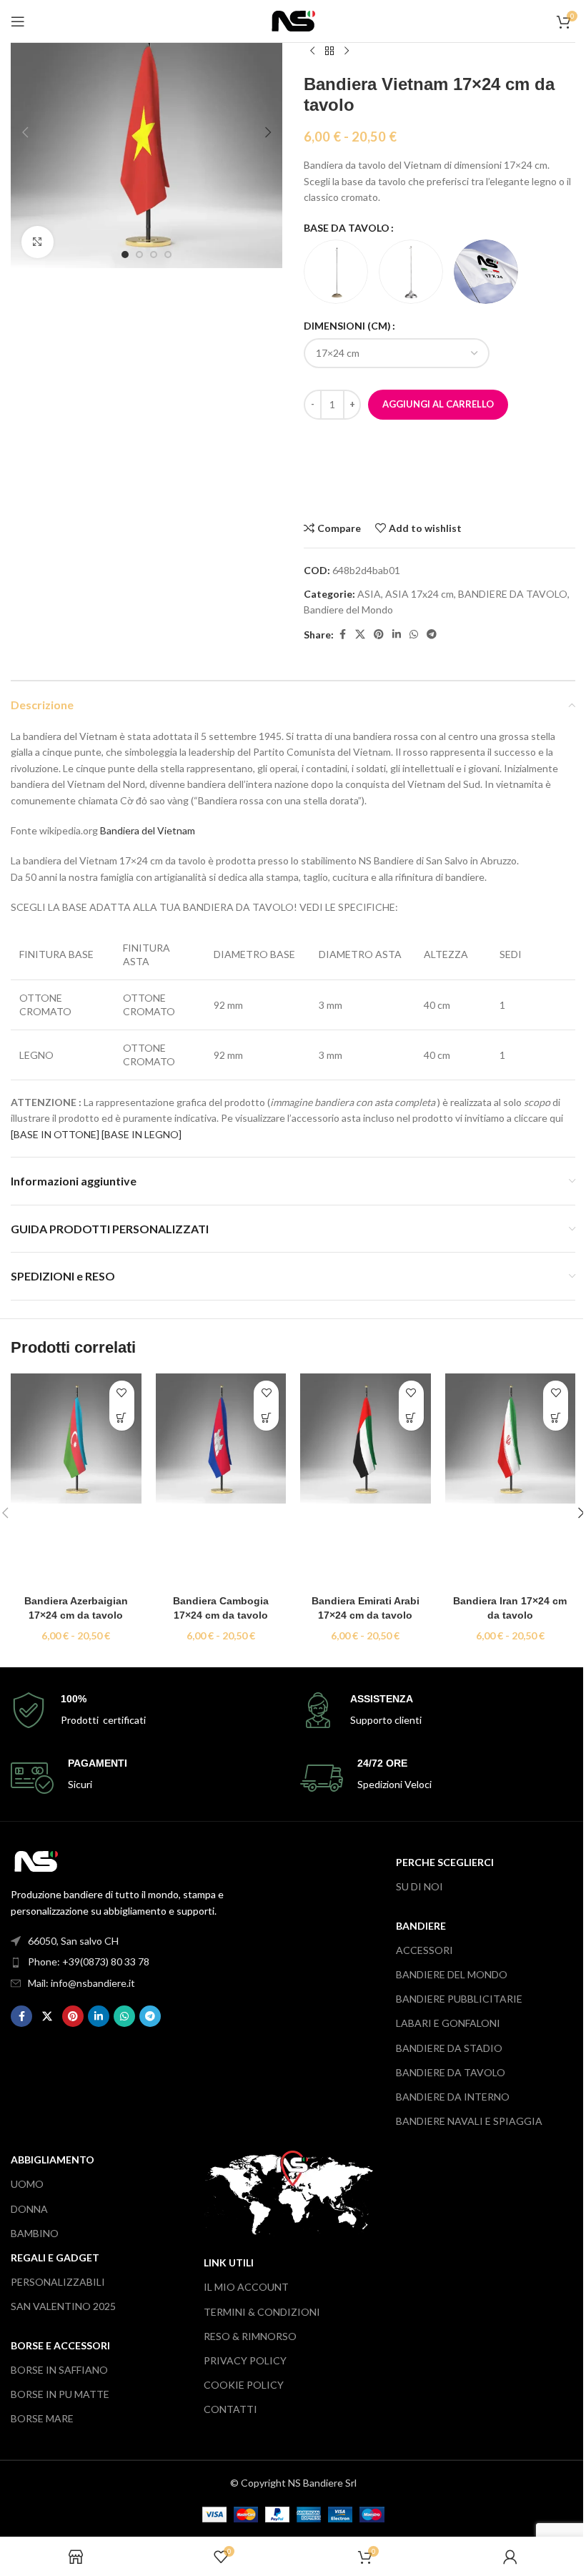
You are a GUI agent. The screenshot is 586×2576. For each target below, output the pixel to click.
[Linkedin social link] (397, 635)
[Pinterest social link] (379, 635)
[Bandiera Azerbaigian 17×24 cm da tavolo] (76, 1481)
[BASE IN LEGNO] (141, 1134)
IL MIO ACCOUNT (246, 2287)
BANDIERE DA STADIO (449, 2048)
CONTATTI (230, 2409)
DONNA (29, 2209)
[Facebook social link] (342, 635)
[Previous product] (312, 51)
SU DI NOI (419, 1886)
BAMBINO (35, 2233)
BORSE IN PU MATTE (60, 2394)
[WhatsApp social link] (414, 635)
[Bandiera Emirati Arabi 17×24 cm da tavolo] (366, 1481)
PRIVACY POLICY (245, 2360)
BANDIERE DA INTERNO (453, 2097)
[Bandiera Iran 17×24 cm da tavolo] (511, 1481)
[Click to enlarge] (38, 242)
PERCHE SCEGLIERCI (445, 1862)
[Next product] (347, 51)
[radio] (336, 272)
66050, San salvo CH (73, 1941)
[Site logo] (293, 20)
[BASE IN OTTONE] (55, 1134)
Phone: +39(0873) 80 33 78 (89, 1961)
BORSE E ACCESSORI (60, 2345)
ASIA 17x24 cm (419, 594)
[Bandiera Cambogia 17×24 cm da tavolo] (221, 1481)
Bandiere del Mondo (348, 610)
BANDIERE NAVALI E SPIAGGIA (469, 2121)
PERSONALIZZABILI (58, 2282)
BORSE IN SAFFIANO (59, 2370)
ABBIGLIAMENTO (53, 2160)
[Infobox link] (148, 1711)
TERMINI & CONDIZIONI (262, 2312)
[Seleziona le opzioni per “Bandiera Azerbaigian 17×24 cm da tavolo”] (122, 1418)
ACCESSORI (424, 1950)
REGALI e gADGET (55, 2257)
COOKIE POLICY (244, 2385)
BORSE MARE (42, 2418)
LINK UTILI (229, 2262)
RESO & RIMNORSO (250, 2336)
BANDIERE (421, 1926)
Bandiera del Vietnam (148, 830)
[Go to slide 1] (125, 255)
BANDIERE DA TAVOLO (513, 594)
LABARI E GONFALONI (448, 2023)
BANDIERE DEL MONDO (452, 1974)
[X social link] (360, 635)
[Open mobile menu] (18, 21)
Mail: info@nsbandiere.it (81, 1983)
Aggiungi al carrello (438, 404)
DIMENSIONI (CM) (347, 326)
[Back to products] (329, 51)
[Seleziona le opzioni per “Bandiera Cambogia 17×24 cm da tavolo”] (266, 1418)
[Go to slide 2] (139, 255)
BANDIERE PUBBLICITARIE (459, 1999)
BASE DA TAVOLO (347, 228)
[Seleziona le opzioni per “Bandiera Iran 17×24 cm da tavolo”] (556, 1418)
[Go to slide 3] (154, 255)
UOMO (27, 2184)
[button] (25, 132)
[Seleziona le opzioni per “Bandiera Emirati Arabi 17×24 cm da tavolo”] (411, 1418)
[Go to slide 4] (168, 255)
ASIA (369, 594)
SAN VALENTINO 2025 (63, 2306)
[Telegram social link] (432, 635)
